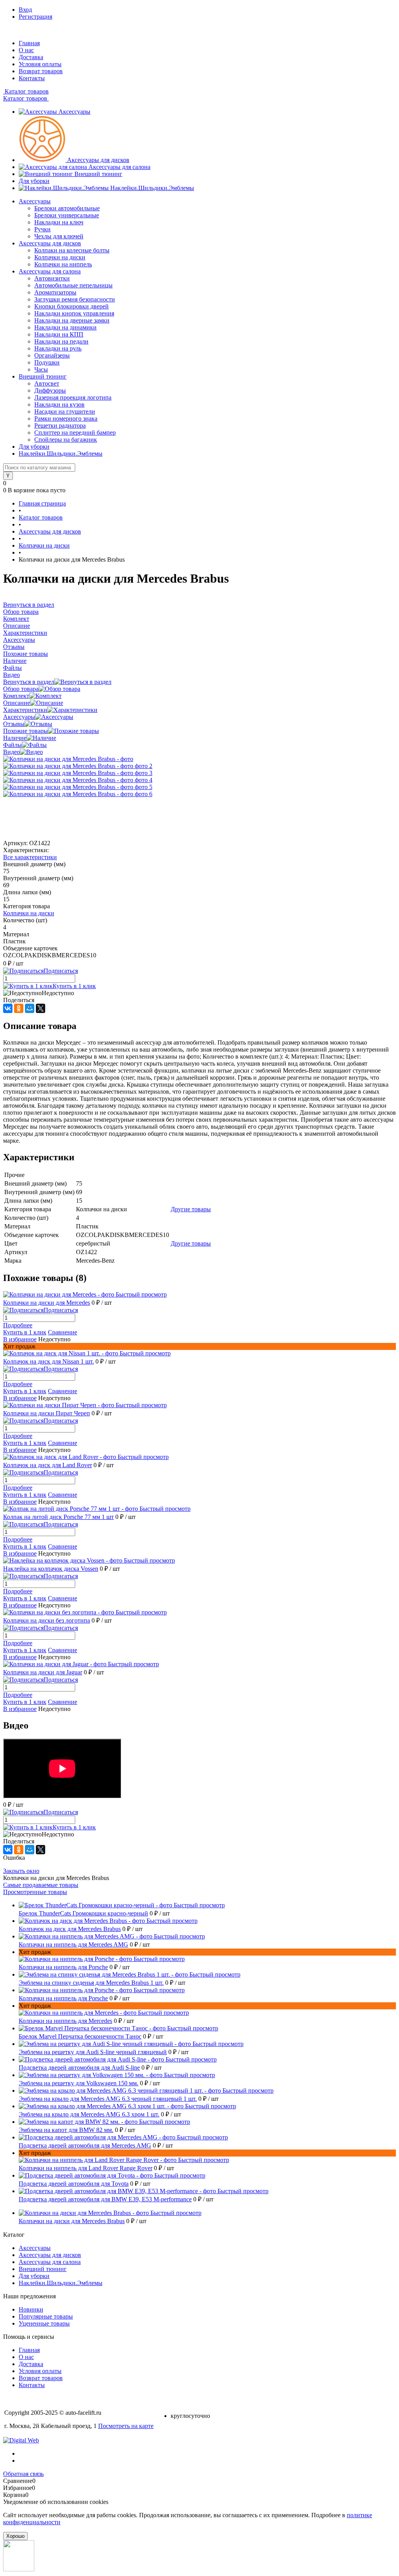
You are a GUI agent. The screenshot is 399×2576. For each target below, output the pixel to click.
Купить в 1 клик (74, 986)
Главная (29, 43)
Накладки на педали (61, 341)
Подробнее (18, 1325)
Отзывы (14, 724)
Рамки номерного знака (66, 418)
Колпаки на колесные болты (72, 250)
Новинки (31, 2309)
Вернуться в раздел (29, 682)
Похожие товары (26, 731)
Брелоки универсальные (67, 215)
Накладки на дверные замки (72, 320)
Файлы (12, 745)
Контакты (32, 78)
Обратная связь (23, 2474)
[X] (41, 1008)
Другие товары (191, 1209)
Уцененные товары (44, 2323)
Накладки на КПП (59, 334)
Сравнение (63, 1332)
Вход (25, 10)
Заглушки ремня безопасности (75, 299)
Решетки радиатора (60, 426)
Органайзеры (52, 355)
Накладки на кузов (59, 404)
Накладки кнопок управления (74, 313)
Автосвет (47, 383)
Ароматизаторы (55, 292)
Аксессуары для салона (119, 167)
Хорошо (15, 2536)
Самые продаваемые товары (41, 1885)
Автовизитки (52, 278)
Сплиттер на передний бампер (75, 433)
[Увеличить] (68, 759)
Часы (41, 369)
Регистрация (35, 17)
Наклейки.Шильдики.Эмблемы (152, 188)
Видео (11, 752)
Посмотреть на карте (126, 2426)
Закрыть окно (21, 1871)
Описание (17, 703)
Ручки (42, 229)
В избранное (20, 1339)
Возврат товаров (41, 71)
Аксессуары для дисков (98, 160)
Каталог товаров (26, 91)
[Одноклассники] (19, 1008)
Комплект (16, 696)
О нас (26, 50)
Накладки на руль (58, 348)
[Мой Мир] (30, 1008)
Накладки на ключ (59, 222)
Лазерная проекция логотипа (73, 397)
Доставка (31, 57)
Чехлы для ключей (59, 236)
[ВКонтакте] (8, 1008)
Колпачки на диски (60, 257)
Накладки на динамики (65, 327)
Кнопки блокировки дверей (72, 306)
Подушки (47, 362)
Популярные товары (46, 2316)
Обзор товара (21, 689)
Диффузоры (50, 390)
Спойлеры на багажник (66, 440)
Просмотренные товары (35, 1892)
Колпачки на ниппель (63, 264)
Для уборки (34, 181)
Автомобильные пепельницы (73, 285)
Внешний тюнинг (98, 174)
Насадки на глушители (65, 411)
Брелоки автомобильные (67, 208)
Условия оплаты (40, 64)
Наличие (15, 738)
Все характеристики (30, 857)
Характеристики (25, 710)
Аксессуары (74, 112)
